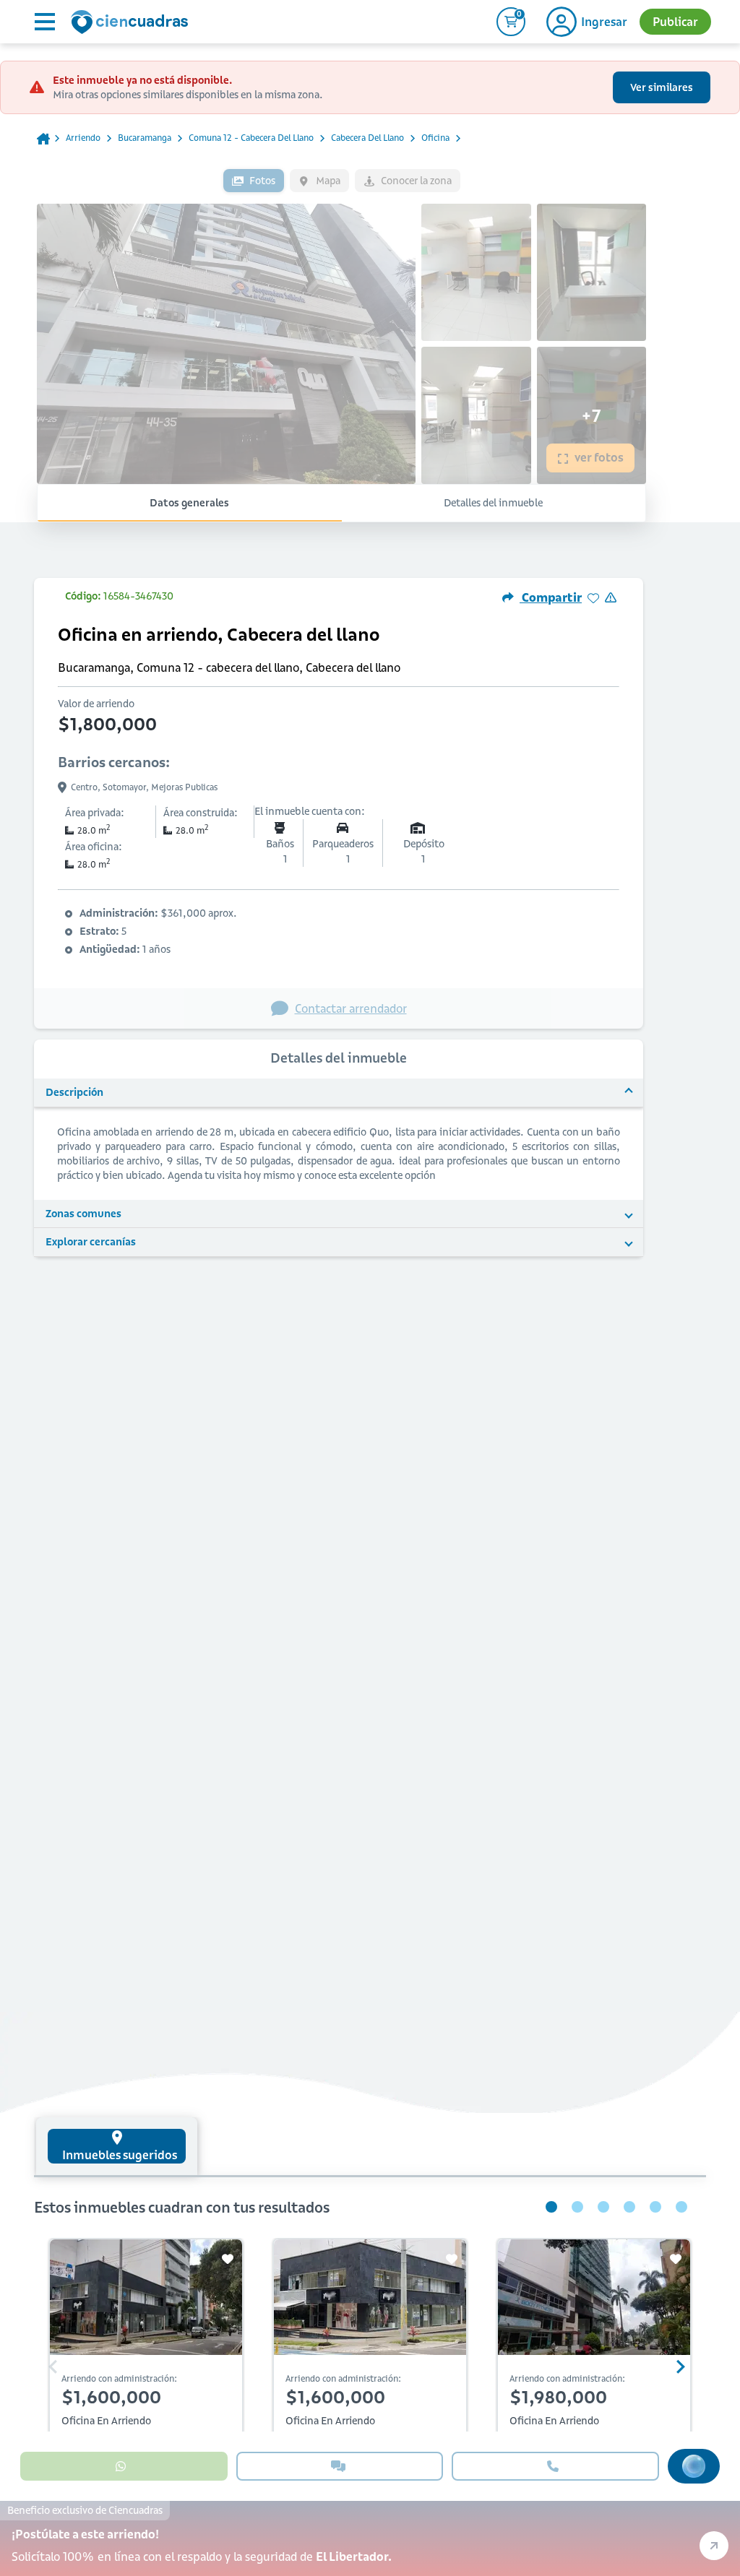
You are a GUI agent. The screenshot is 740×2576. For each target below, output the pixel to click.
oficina (435, 138)
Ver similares (662, 87)
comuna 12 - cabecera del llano (251, 138)
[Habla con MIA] (694, 2466)
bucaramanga (145, 138)
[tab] (117, 2146)
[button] (339, 1093)
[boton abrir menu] (43, 22)
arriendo (83, 138)
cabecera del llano (367, 138)
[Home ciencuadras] (132, 24)
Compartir (551, 597)
